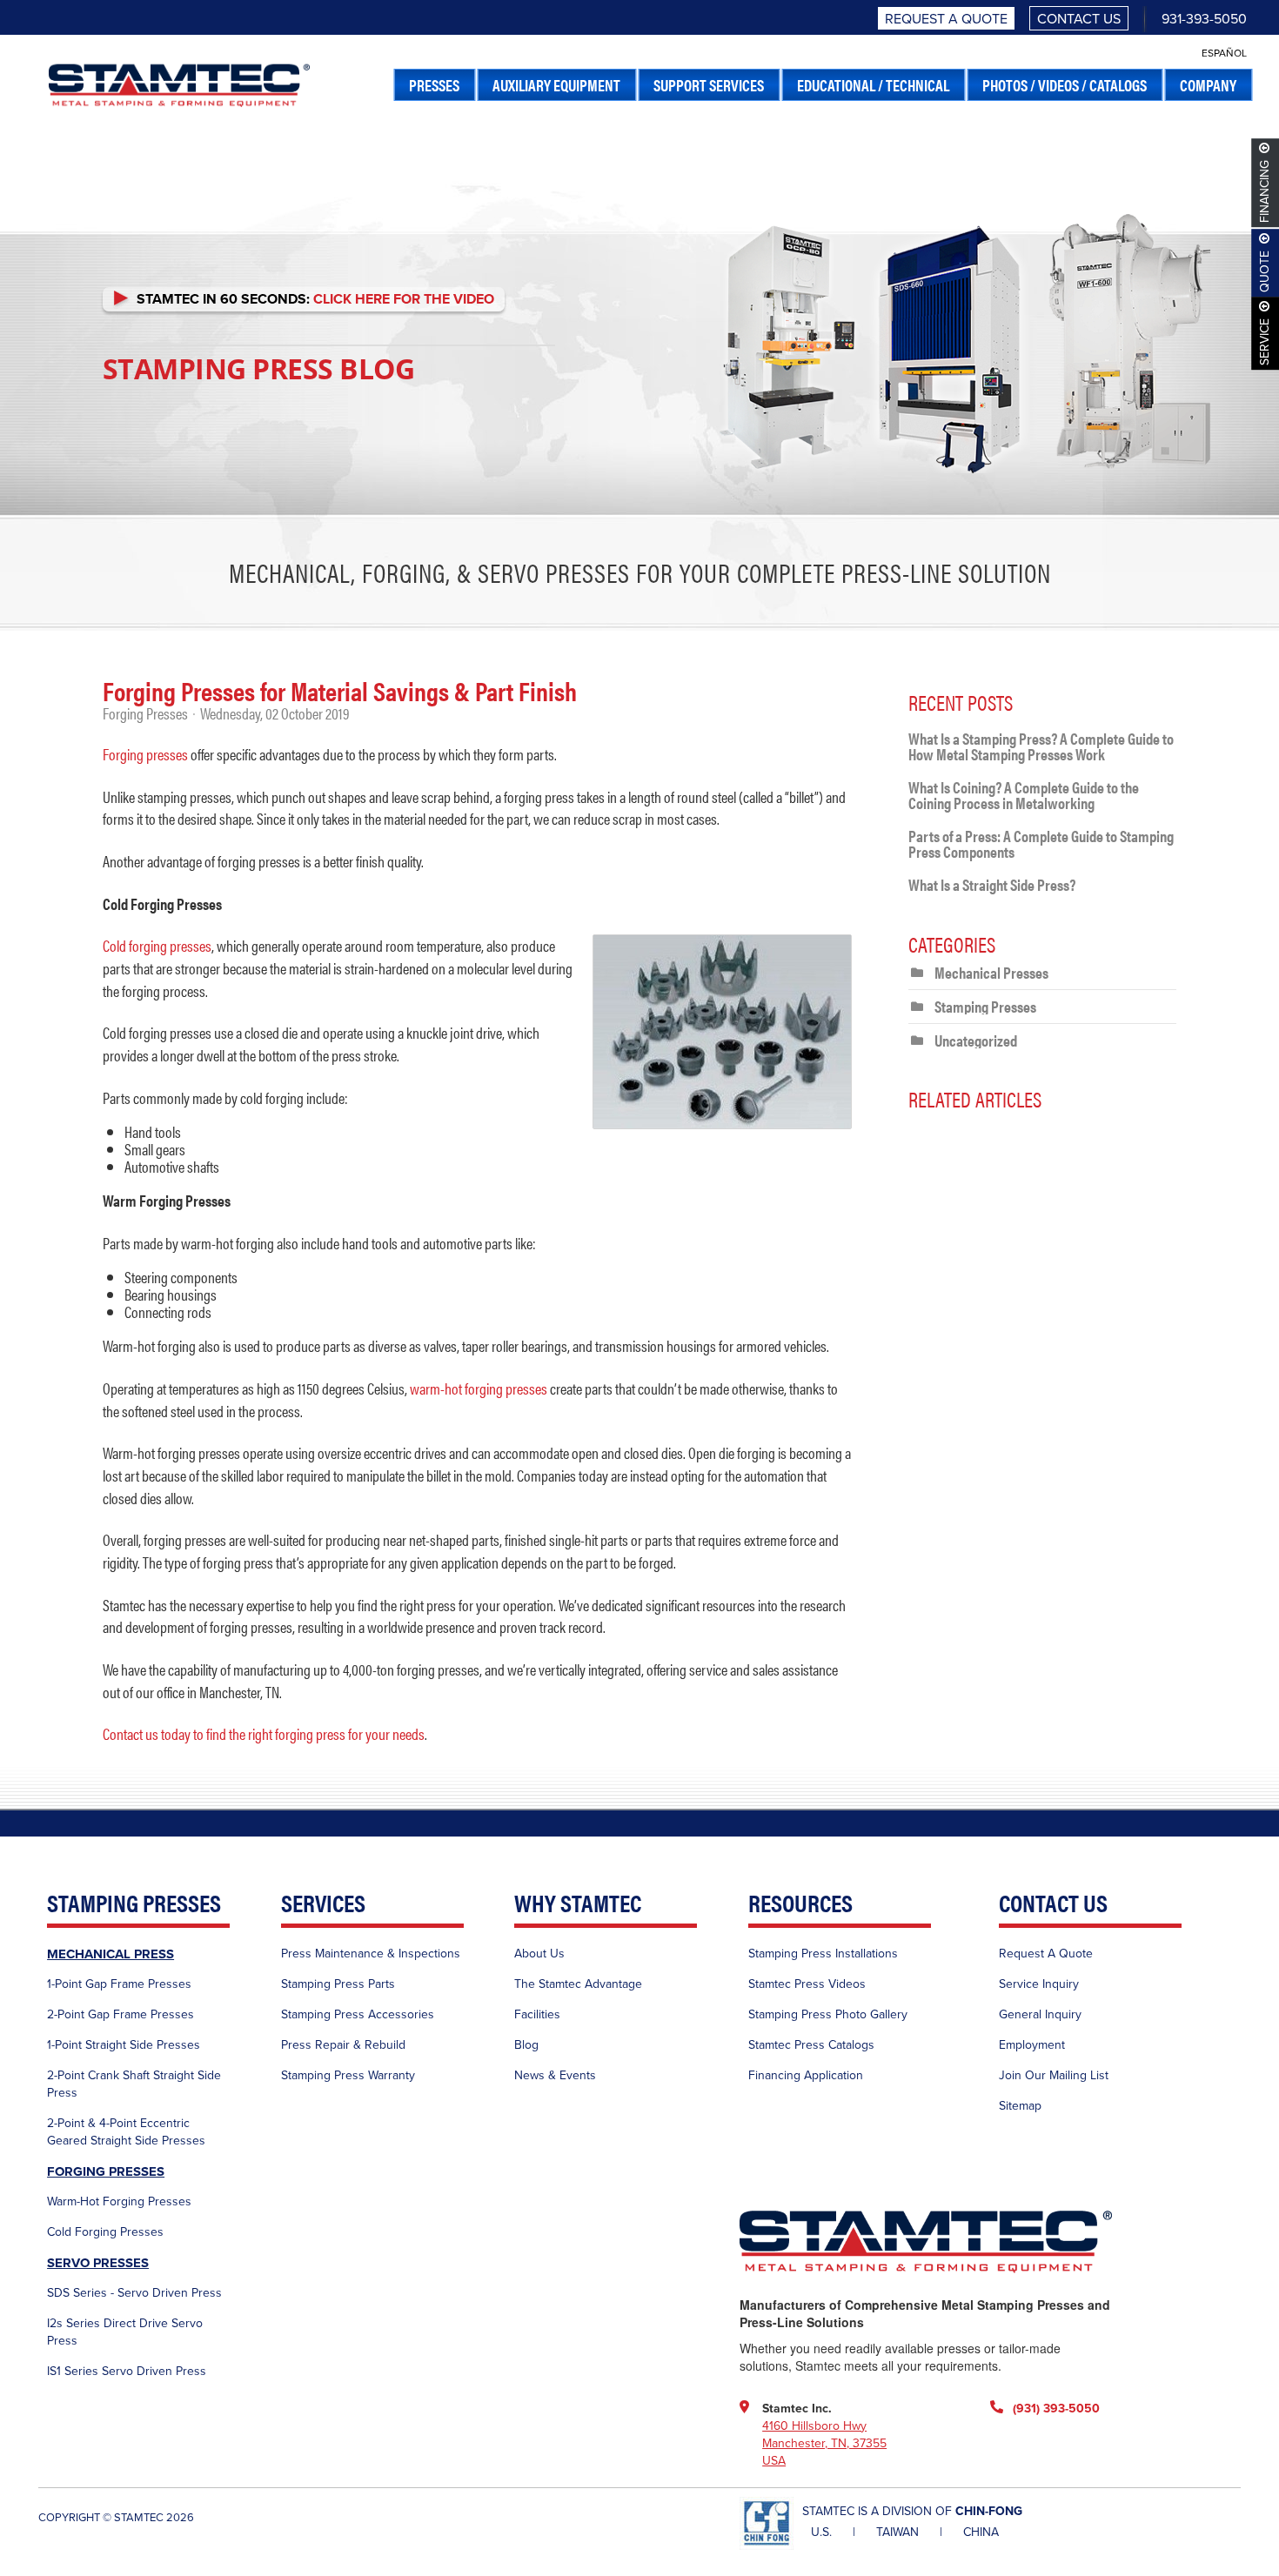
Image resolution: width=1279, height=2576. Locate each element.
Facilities (537, 2014)
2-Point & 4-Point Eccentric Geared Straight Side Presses (126, 2132)
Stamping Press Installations (823, 1954)
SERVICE (1266, 342)
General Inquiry (1040, 2014)
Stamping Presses (985, 1006)
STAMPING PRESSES (134, 1904)
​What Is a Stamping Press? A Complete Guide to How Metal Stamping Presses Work (1041, 746)
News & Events (555, 2075)
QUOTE (1266, 271)
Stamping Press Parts (338, 1984)
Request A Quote (946, 19)
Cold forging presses (157, 945)
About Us (539, 1954)
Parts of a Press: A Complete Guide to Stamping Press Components (1041, 843)
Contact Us (1079, 19)
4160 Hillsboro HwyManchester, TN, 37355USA (824, 2443)
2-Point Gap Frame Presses (121, 2014)
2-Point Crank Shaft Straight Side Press (134, 2084)
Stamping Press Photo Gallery (828, 2014)
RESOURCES (800, 1904)
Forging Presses (145, 713)
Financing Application (806, 2075)
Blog (526, 2045)
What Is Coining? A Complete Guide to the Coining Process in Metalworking (1024, 795)
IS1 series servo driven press (127, 2371)
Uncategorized (976, 1040)
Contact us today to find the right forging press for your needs (264, 1733)
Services (323, 1904)
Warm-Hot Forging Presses (119, 2201)
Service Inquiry (1039, 1984)
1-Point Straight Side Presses (124, 2045)
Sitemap (1020, 2106)
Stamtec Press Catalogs (811, 2045)
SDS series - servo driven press (134, 2293)
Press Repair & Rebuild (343, 2045)
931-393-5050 (1204, 19)
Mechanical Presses (991, 972)
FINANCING (1266, 191)
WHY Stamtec (578, 1904)
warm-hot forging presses (479, 1388)
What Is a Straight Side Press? (992, 884)
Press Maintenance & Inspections (371, 1954)
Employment (1032, 2045)
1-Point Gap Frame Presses (119, 1984)
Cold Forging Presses (105, 2232)
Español (1224, 53)
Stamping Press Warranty (348, 2075)
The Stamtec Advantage (578, 1984)
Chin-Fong (989, 2511)
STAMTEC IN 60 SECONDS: (312, 299)
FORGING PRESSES (106, 2171)
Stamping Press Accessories (358, 2014)
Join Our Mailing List (1054, 2075)
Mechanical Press (110, 1954)
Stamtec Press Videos (807, 1984)
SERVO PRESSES (98, 2263)
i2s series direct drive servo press (125, 2332)
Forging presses (145, 754)
